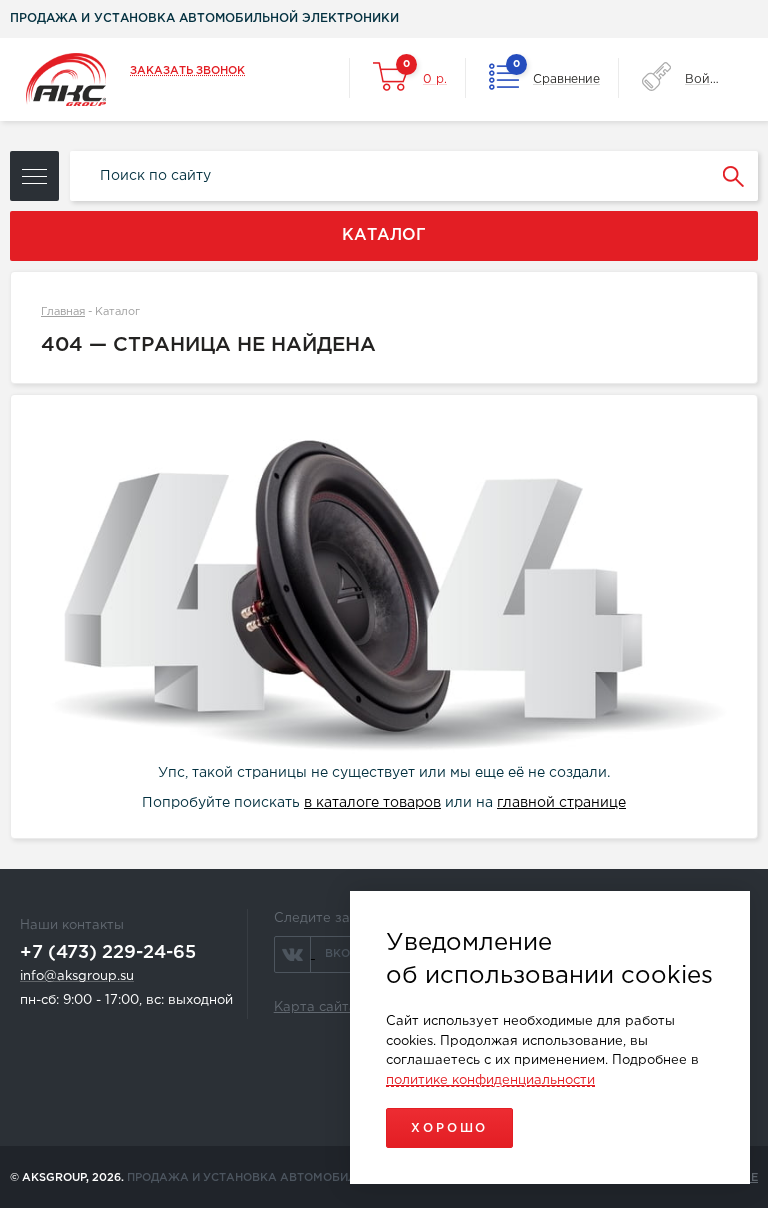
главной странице (561, 803)
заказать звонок (187, 71)
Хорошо (449, 1128)
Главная (63, 312)
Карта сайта (315, 1007)
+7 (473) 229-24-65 (108, 953)
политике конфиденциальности (490, 1080)
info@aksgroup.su (77, 976)
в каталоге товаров (372, 803)
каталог (384, 235)
